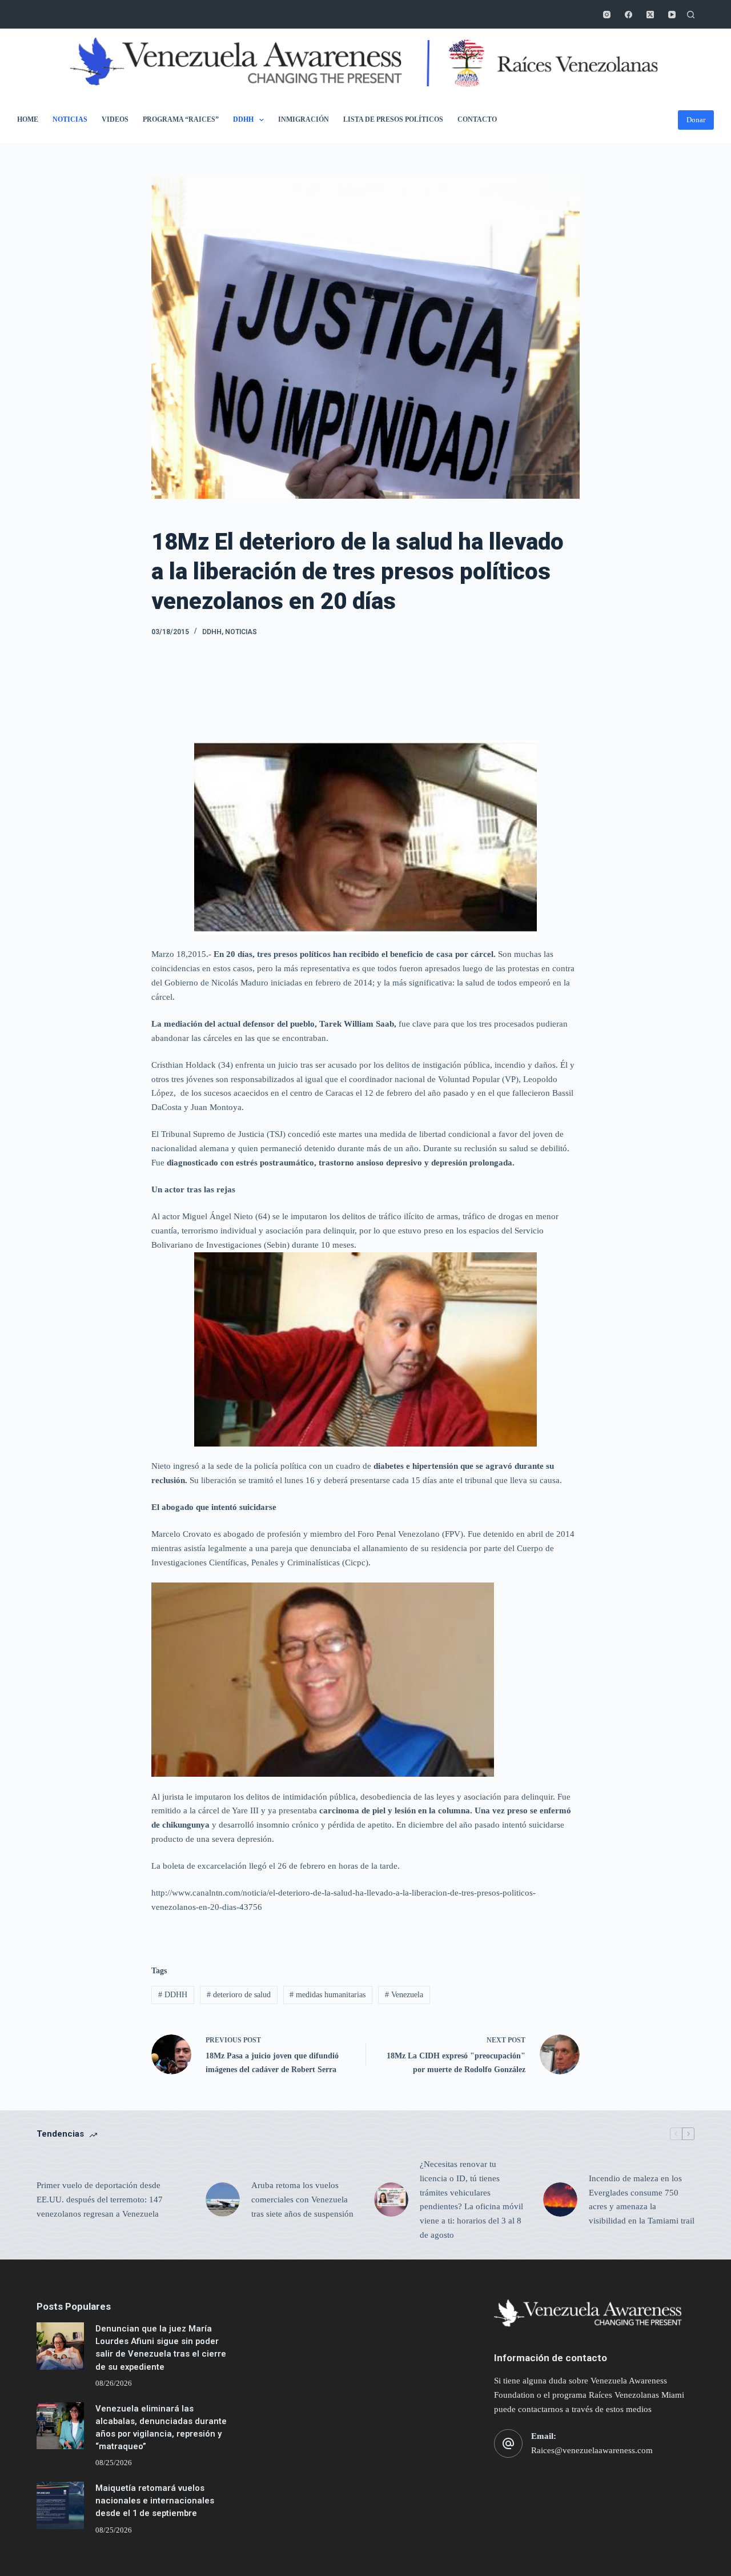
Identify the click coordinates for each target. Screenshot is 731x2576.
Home (28, 119)
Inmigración (304, 119)
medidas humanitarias (328, 1995)
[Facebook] (628, 15)
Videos (115, 119)
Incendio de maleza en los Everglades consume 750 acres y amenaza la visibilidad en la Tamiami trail (642, 2200)
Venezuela (404, 1995)
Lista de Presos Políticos (393, 119)
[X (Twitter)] (650, 15)
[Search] (691, 15)
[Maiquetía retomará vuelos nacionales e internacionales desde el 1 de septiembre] (60, 2505)
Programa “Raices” (181, 119)
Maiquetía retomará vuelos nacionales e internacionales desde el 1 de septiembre (155, 2501)
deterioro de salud (239, 1995)
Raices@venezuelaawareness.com (592, 2450)
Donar (696, 120)
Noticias (70, 119)
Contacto (477, 119)
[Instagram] (607, 15)
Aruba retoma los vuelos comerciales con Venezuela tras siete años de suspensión (302, 2200)
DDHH (243, 119)
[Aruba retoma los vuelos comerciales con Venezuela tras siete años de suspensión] (223, 2200)
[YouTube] (672, 15)
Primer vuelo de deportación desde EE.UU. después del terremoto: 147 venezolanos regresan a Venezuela (100, 2200)
